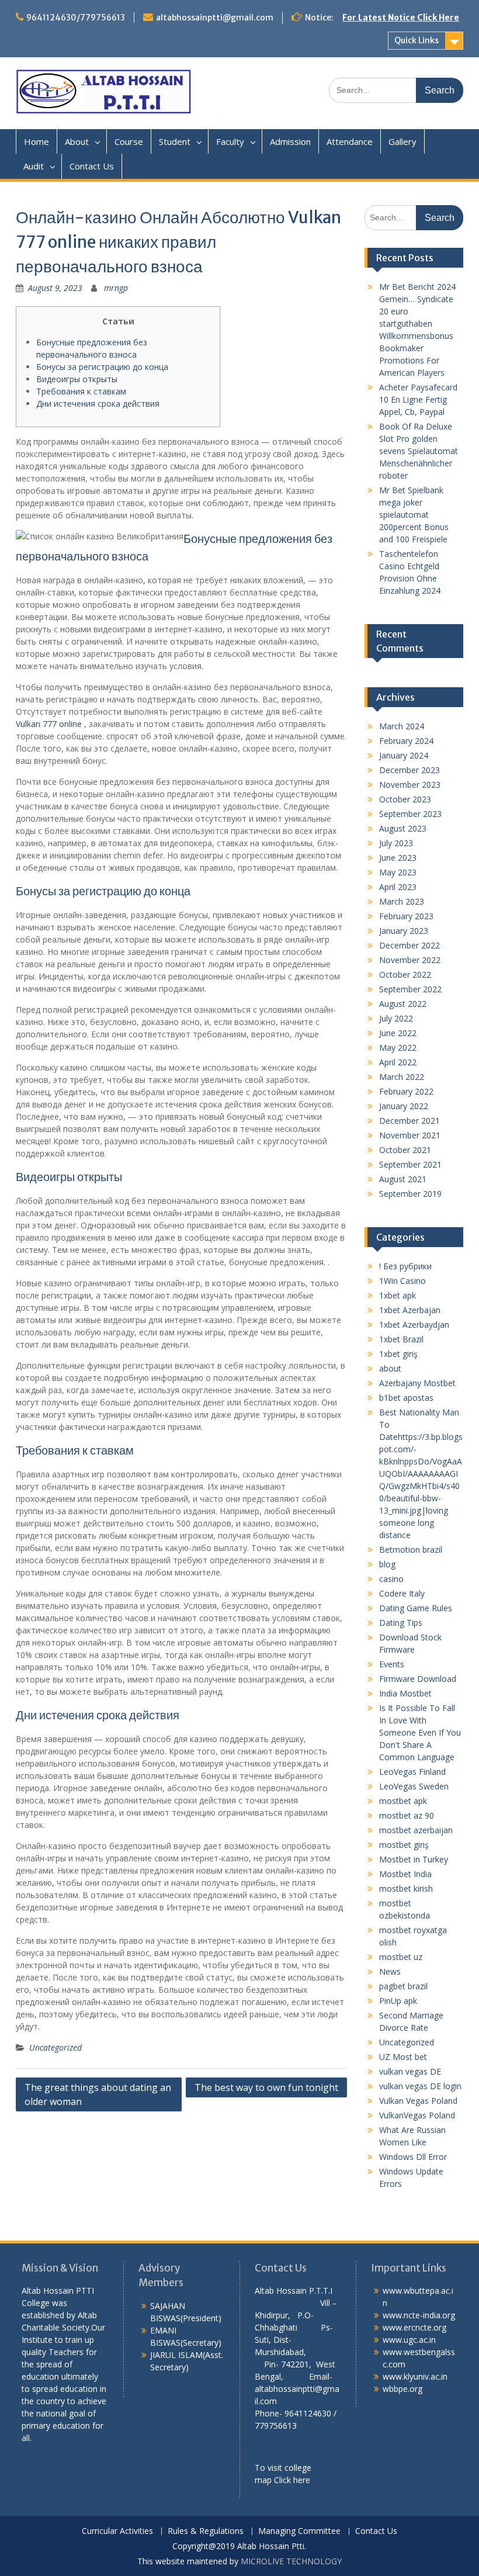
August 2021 (403, 1179)
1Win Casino (402, 1281)
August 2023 (403, 828)
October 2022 (405, 974)
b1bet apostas (406, 1398)
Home (37, 141)
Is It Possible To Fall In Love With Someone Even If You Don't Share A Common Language (420, 1732)
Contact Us (92, 166)
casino (391, 1579)
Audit (34, 166)
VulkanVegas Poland (417, 2115)
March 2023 (402, 901)
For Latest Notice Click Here (401, 18)
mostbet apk (403, 1801)
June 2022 (398, 1033)
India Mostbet (405, 1693)
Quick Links (416, 40)
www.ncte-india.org (419, 2315)
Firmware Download (418, 1679)
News (390, 1971)
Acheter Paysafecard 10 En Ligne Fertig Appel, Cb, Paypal (418, 399)
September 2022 (410, 989)
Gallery (402, 141)
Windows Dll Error (413, 2157)
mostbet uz (401, 1957)
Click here (292, 2480)
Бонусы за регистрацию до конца (102, 367)
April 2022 (398, 1062)
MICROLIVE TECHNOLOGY (291, 2561)
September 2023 (410, 814)
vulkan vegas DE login (420, 2086)
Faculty (230, 141)
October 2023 (405, 799)
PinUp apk (398, 2001)
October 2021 (405, 1150)
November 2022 (410, 960)
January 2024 (404, 755)
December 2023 (409, 770)
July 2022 (396, 1018)
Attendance (350, 141)
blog (387, 1564)
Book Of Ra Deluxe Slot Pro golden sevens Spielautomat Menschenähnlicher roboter (419, 451)
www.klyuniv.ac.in (415, 2376)
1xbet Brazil (401, 1339)
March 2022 (402, 1077)
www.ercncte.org (414, 2327)
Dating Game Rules (416, 1608)
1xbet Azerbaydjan (414, 1325)
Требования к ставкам (81, 391)
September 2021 (410, 1164)
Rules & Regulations (206, 2531)
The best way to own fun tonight (266, 2087)
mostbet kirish (406, 1888)
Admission (290, 141)
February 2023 (406, 916)
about (390, 1368)
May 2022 (398, 1048)
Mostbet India (405, 1874)
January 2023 (404, 931)
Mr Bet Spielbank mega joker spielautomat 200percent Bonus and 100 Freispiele (414, 515)
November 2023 (410, 785)
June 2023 (398, 858)
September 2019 (410, 1194)
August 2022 (403, 1004)
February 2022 (406, 1091)
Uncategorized (55, 2047)
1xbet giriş (398, 1354)
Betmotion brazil (411, 1550)
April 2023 (398, 887)
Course (129, 141)
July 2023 (396, 843)
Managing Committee (299, 2531)
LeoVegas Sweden (414, 1786)
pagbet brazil (403, 1986)
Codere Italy (402, 1593)
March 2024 (402, 726)
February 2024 (406, 741)
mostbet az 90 (407, 1815)
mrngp (116, 288)
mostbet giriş (404, 1845)
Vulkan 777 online (49, 724)
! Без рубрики (405, 1266)
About (77, 141)
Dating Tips (401, 1623)
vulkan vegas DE (410, 2071)
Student (175, 141)
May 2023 (398, 872)
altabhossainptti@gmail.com (215, 18)
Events (392, 1664)
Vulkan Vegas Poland (418, 2101)
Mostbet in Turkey (414, 1859)
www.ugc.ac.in (409, 2340)
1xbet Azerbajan (410, 1310)
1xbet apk (398, 1295)
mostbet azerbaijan (416, 1830)
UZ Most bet (403, 2057)
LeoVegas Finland (412, 1772)
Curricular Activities (117, 2531)
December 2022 (409, 945)
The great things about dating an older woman (98, 2094)
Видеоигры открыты (77, 379)
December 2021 (409, 1121)
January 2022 (404, 1106)
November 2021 (410, 1135)
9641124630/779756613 (76, 18)
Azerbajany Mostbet (417, 1383)
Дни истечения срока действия (98, 404)
